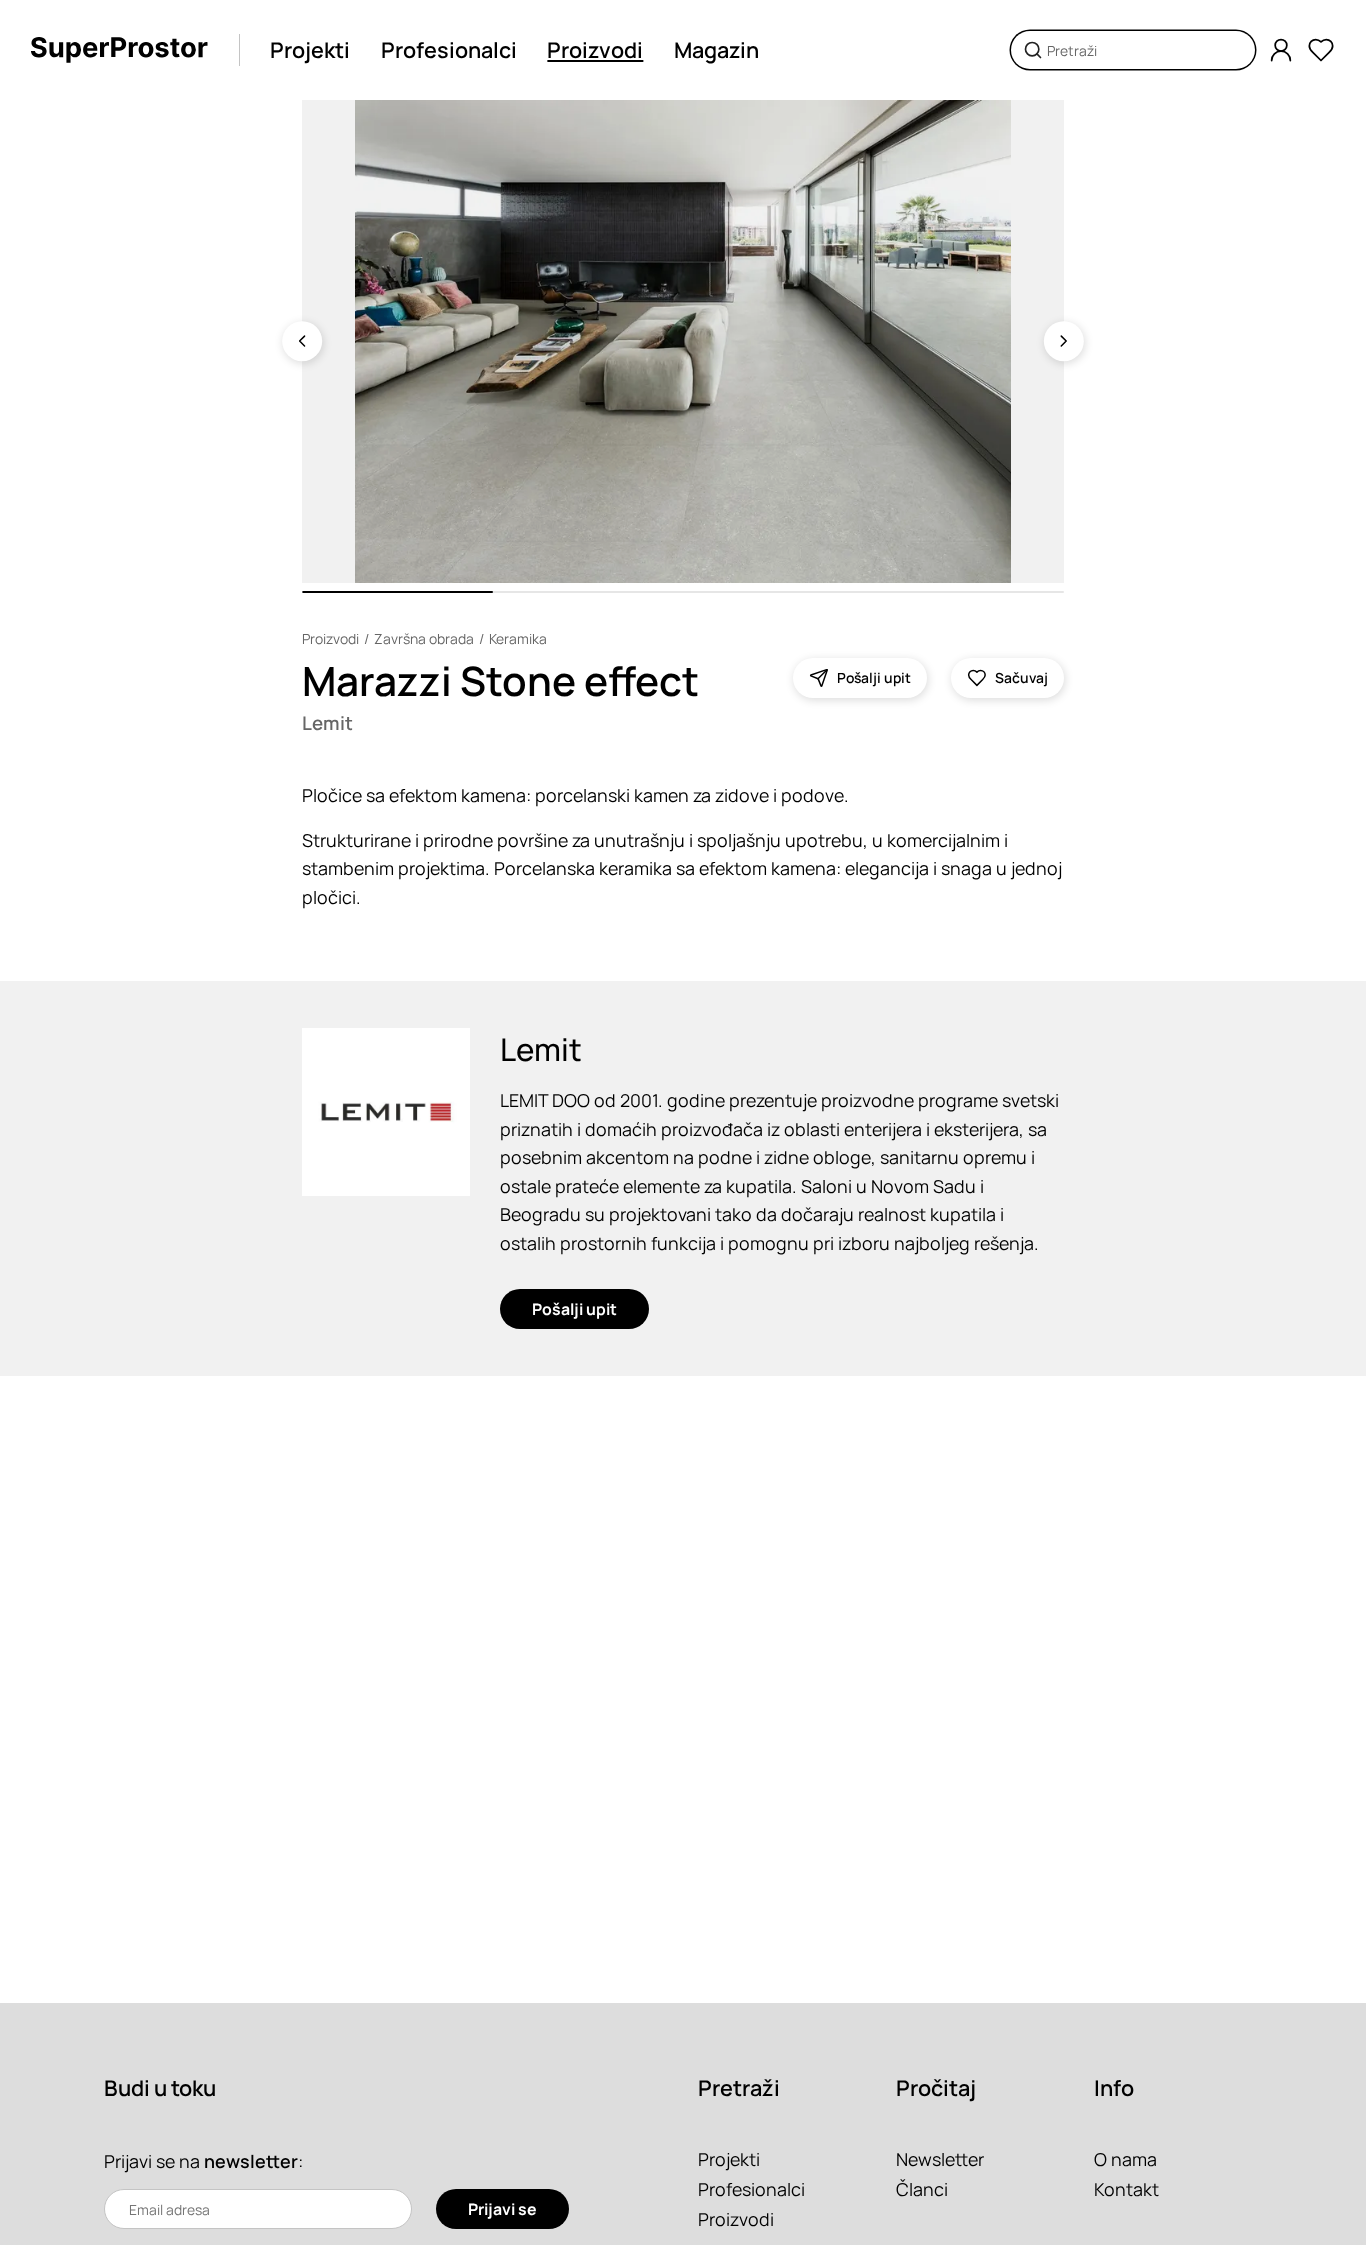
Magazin (716, 49)
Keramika (518, 638)
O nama (1125, 2159)
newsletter (251, 2161)
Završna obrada (424, 638)
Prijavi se (502, 2209)
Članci (922, 2189)
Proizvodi (595, 49)
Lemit (327, 723)
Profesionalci (449, 49)
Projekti (310, 49)
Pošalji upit (574, 1309)
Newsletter (940, 2159)
